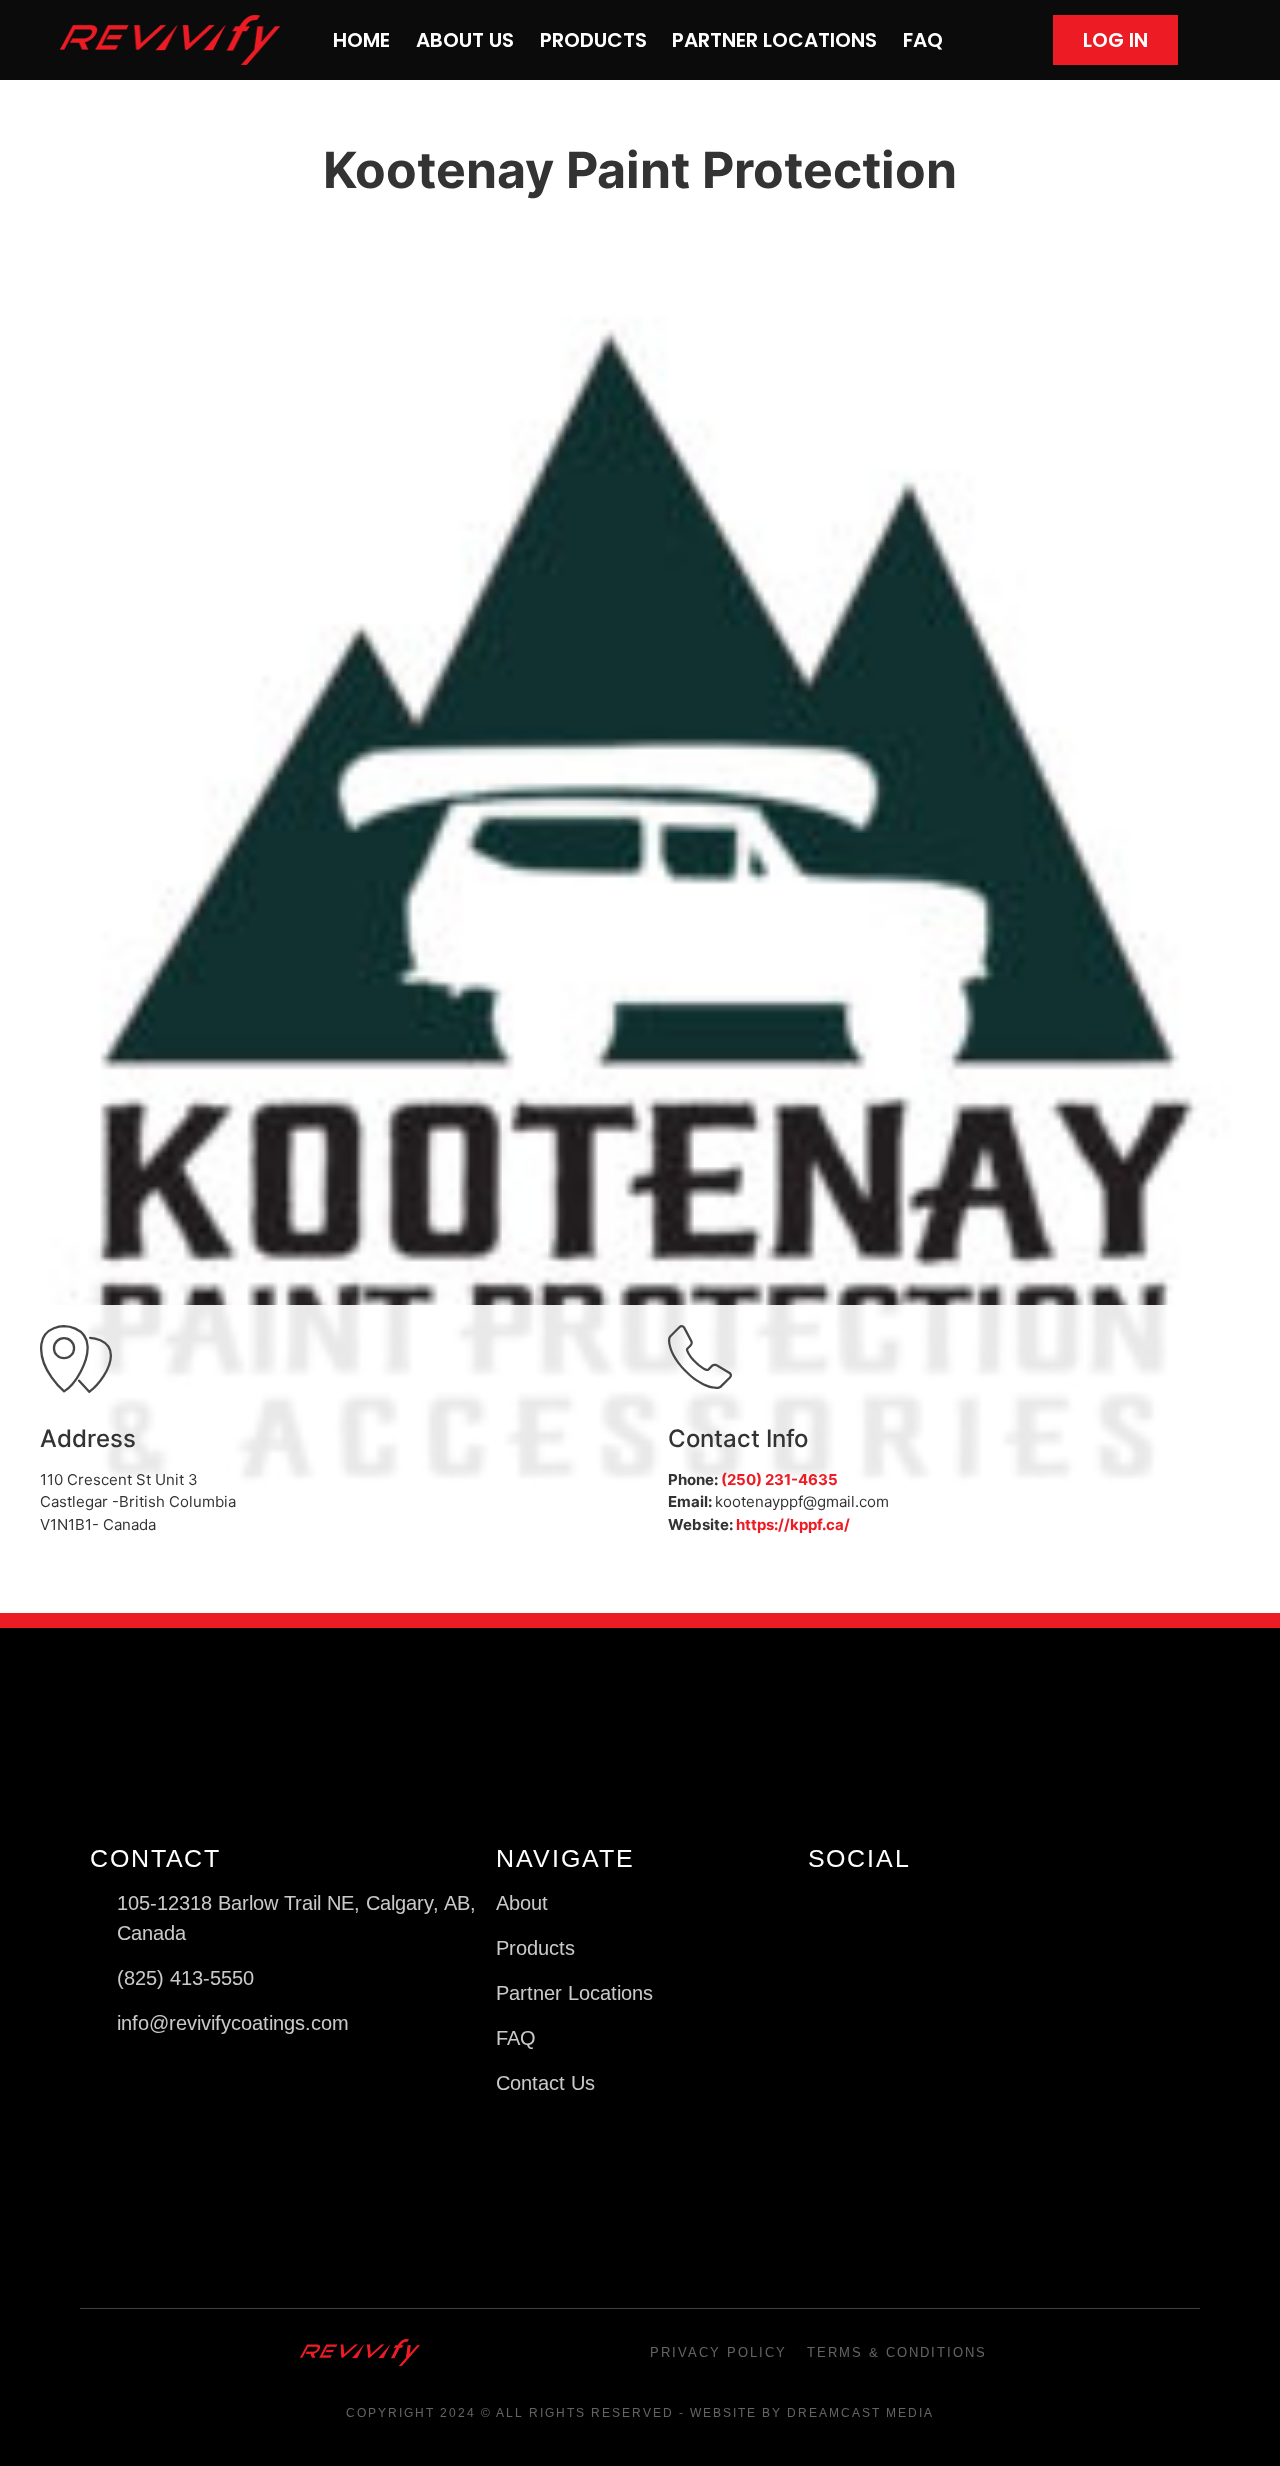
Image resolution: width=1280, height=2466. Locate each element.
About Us (465, 40)
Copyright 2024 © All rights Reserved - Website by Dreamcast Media (640, 2413)
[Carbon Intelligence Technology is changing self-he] (966, 2056)
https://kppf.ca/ (793, 1524)
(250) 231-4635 (779, 1479)
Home (361, 40)
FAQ (923, 40)
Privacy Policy (718, 2352)
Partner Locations (774, 40)
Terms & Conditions (897, 2352)
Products (593, 40)
